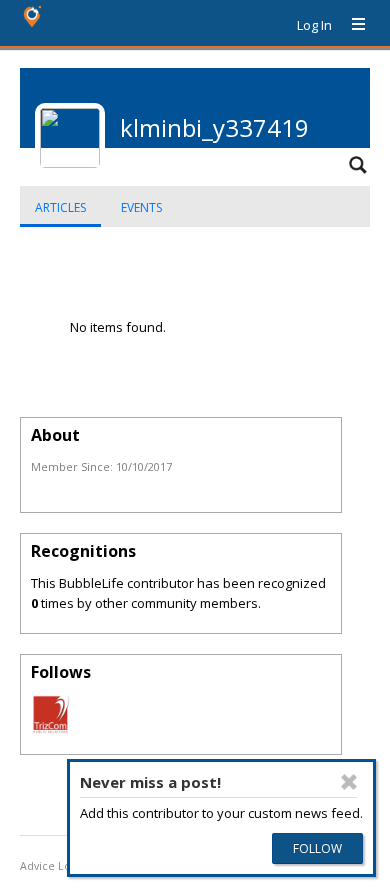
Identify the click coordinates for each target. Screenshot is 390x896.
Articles (60, 207)
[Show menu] (351, 25)
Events (141, 207)
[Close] (349, 782)
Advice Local (53, 866)
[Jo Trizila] (51, 729)
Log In (314, 25)
